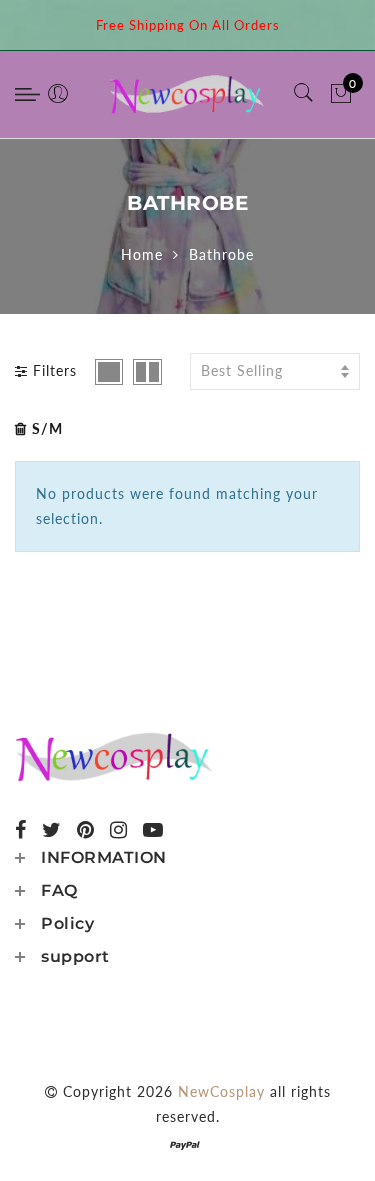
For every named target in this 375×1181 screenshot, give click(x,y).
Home (142, 254)
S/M (47, 428)
